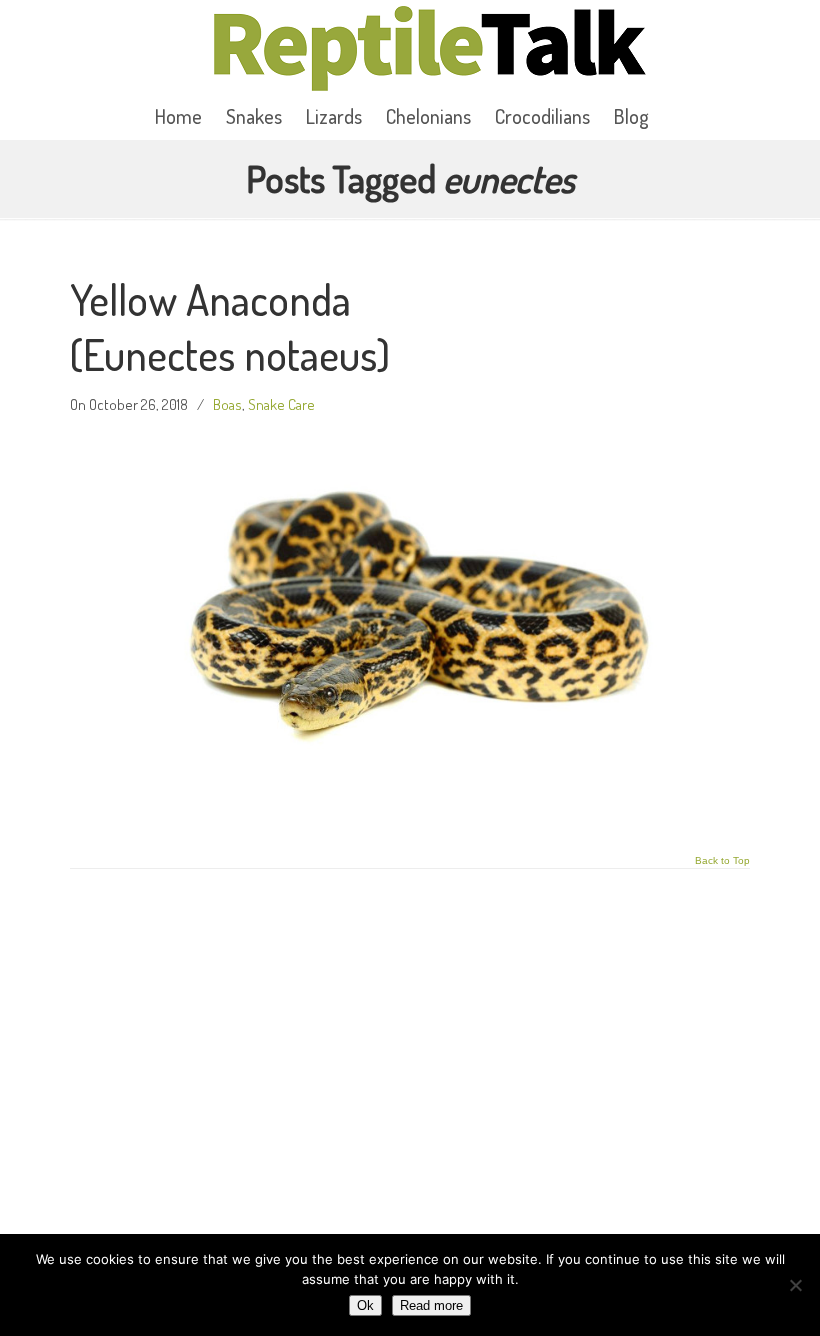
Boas (227, 404)
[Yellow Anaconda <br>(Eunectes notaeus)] (410, 816)
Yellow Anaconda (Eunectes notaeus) (230, 326)
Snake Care (281, 404)
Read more (431, 1305)
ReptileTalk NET (430, 48)
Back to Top (722, 861)
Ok (365, 1305)
